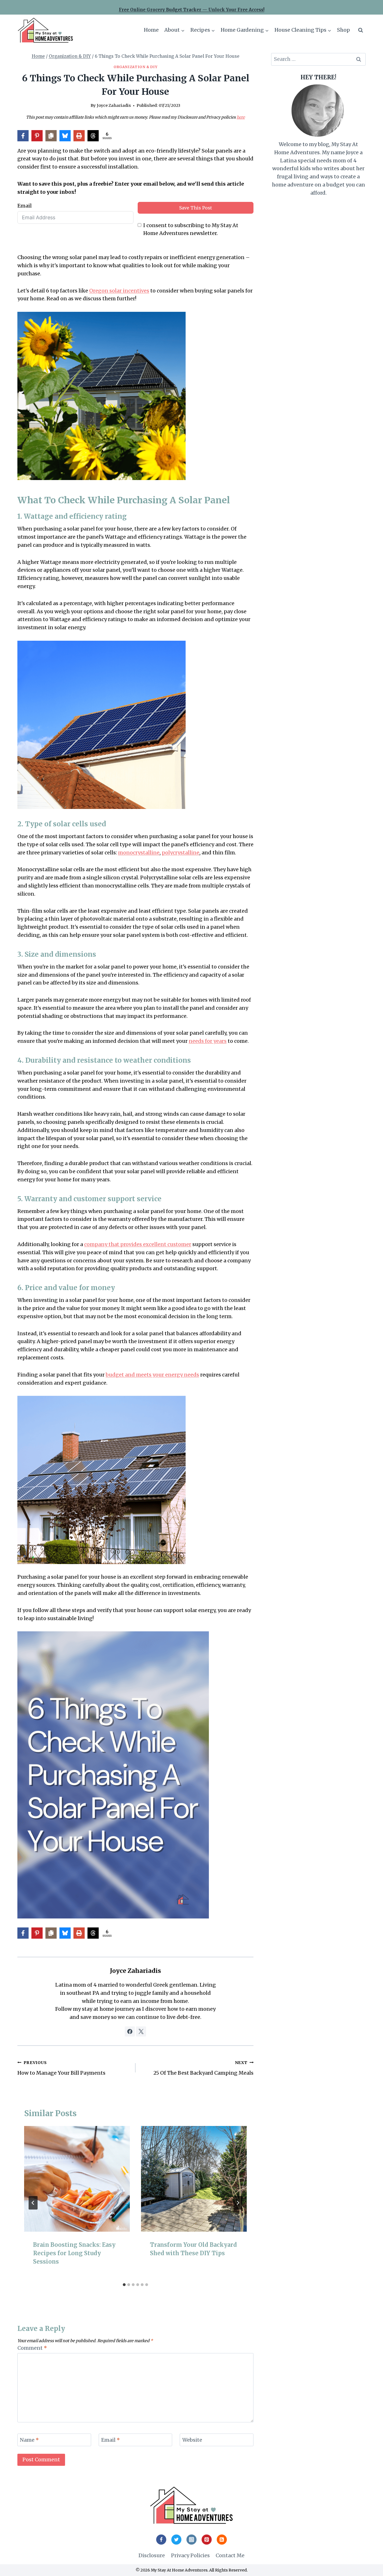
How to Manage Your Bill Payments (61, 2068)
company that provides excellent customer (138, 1244)
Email (25, 206)
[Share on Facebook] (23, 136)
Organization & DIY (135, 67)
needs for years (208, 1041)
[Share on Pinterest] (37, 136)
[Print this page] (79, 136)
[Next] (238, 2203)
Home (151, 30)
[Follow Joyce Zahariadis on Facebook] (130, 2031)
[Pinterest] (207, 2540)
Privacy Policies (190, 2555)
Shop (343, 30)
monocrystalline (139, 853)
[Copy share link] (51, 136)
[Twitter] (176, 2540)
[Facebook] (161, 2540)
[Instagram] (191, 2540)
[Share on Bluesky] (65, 136)
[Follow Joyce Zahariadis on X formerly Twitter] (141, 2031)
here (241, 117)
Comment (32, 2348)
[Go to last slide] (33, 2203)
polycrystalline (181, 853)
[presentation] (77, 2179)
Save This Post (196, 208)
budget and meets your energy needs (152, 1375)
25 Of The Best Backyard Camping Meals (203, 2068)
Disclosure (152, 2555)
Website (192, 2440)
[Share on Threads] (93, 136)
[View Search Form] (361, 30)
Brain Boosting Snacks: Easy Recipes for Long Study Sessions (74, 2253)
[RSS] (222, 2540)
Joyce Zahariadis (114, 105)
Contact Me (230, 2555)
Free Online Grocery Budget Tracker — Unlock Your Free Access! (192, 10)
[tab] (124, 2285)
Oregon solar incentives (119, 291)
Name (29, 2440)
